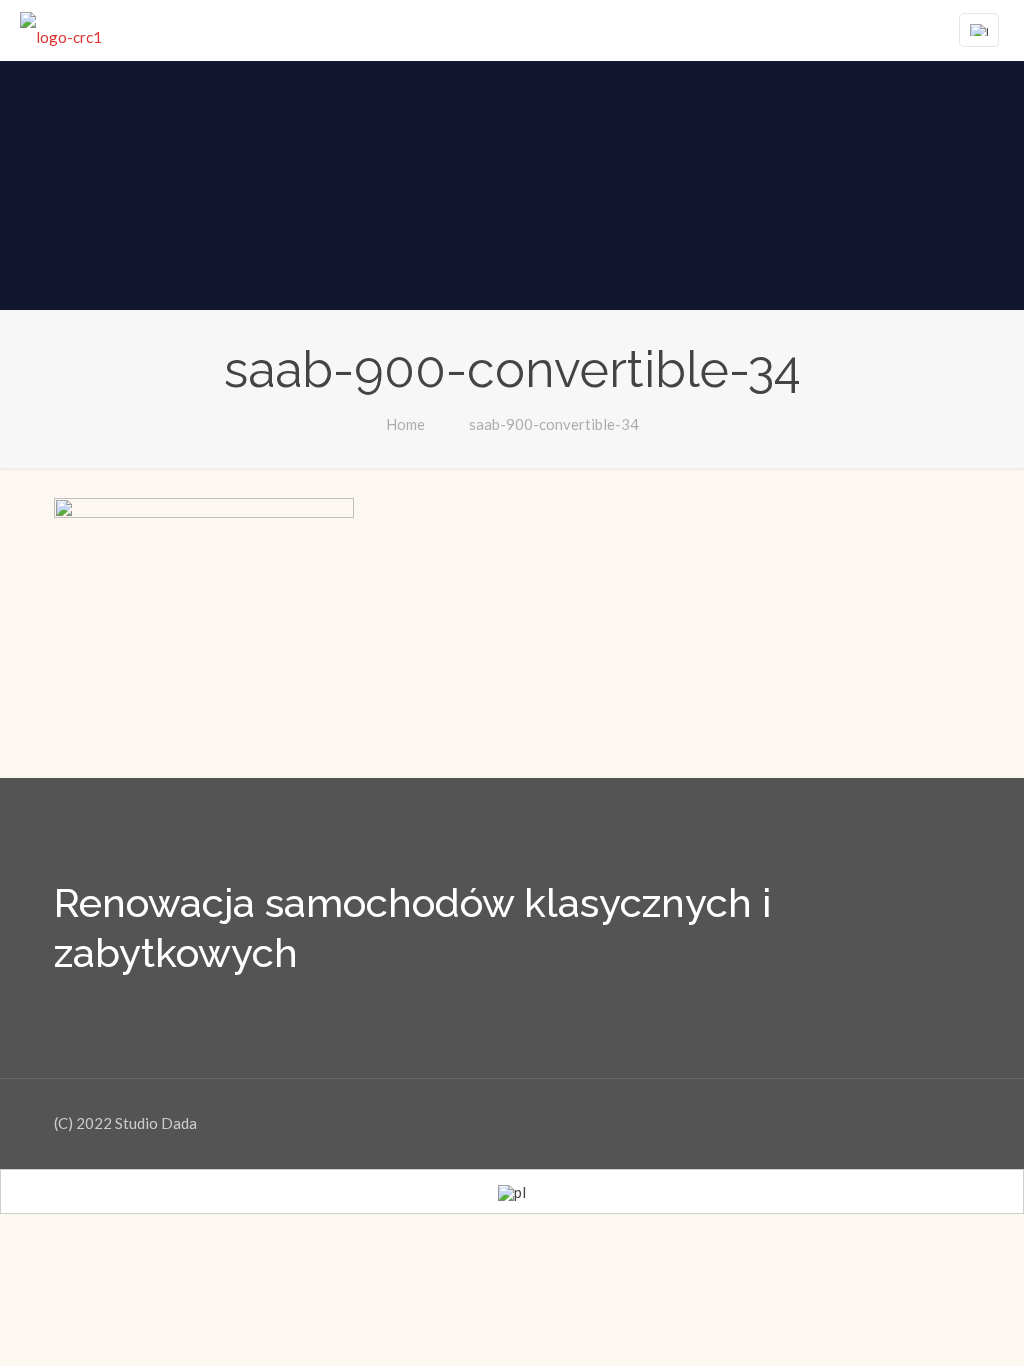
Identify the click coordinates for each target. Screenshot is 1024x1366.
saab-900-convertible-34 (554, 424)
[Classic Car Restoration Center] (61, 30)
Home (405, 424)
